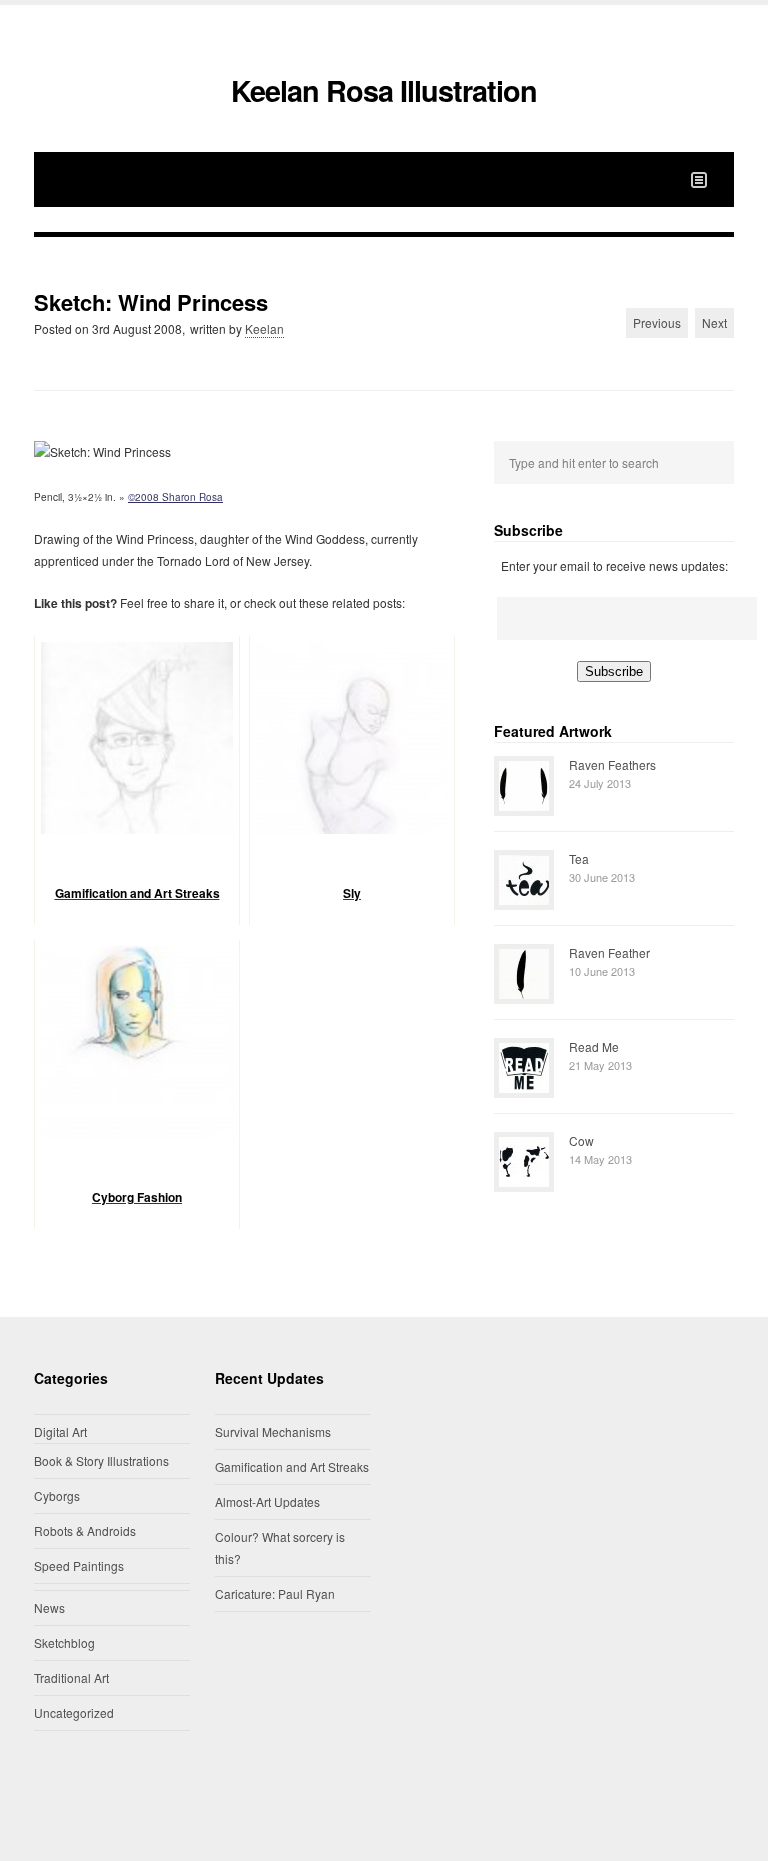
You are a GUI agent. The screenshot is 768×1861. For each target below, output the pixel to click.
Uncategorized (74, 1712)
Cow (581, 1140)
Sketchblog (64, 1642)
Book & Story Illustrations (101, 1460)
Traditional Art (71, 1677)
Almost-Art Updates (267, 1501)
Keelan (264, 328)
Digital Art (60, 1431)
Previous (657, 322)
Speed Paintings (79, 1565)
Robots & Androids (85, 1530)
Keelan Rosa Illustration (384, 90)
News (49, 1607)
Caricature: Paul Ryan (275, 1593)
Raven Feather (609, 952)
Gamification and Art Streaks (292, 1466)
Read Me (594, 1046)
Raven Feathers (612, 764)
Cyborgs (57, 1495)
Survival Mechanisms (273, 1431)
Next (714, 322)
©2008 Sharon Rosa (175, 497)
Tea (579, 858)
